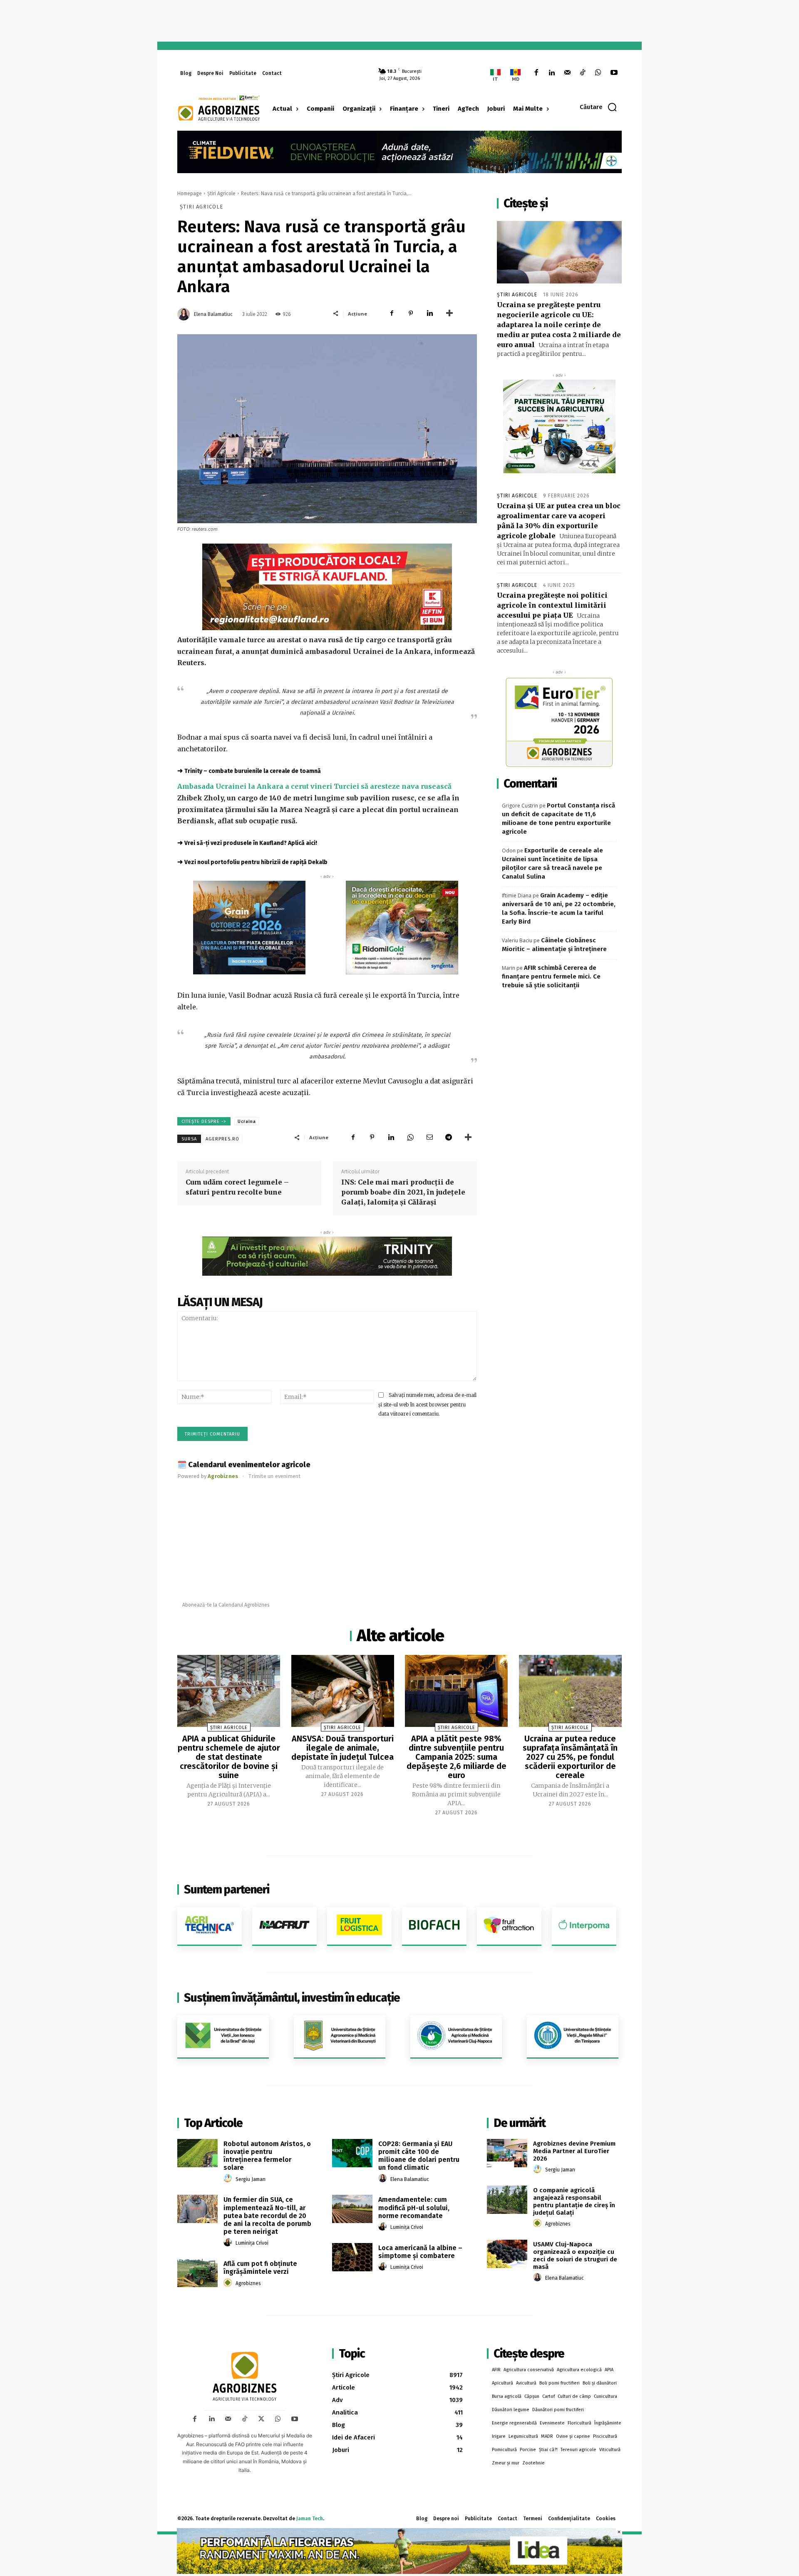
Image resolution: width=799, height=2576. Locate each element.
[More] (449, 313)
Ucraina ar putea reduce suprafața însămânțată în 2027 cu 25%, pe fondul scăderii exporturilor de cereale (570, 1757)
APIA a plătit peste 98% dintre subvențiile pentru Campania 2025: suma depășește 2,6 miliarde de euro (457, 1757)
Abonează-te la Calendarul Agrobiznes (226, 1605)
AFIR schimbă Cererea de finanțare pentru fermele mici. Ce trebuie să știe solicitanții (551, 976)
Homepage (190, 194)
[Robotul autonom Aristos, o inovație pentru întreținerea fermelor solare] (197, 2153)
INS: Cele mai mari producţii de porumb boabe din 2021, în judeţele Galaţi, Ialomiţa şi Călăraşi (403, 1192)
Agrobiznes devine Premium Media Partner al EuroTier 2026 (574, 2151)
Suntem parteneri (227, 1889)
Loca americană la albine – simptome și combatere (420, 2252)
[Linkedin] (552, 73)
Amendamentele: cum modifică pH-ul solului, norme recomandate (414, 2207)
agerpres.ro (222, 1139)
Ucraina (247, 1122)
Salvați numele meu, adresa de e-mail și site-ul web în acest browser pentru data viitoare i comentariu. (427, 1404)
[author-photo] (229, 2179)
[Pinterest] (411, 313)
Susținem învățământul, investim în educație (292, 1998)
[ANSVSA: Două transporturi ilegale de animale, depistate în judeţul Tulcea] (343, 1691)
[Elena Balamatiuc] (185, 314)
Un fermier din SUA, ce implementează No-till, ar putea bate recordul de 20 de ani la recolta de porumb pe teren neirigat (267, 2216)
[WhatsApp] (598, 73)
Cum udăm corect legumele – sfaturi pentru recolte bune (237, 1187)
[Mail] (567, 73)
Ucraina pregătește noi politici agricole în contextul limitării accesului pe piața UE (552, 605)
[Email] (429, 1137)
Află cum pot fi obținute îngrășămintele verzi (260, 2268)
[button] (599, 107)
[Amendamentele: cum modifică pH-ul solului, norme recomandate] (352, 2209)
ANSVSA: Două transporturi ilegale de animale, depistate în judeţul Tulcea (342, 1748)
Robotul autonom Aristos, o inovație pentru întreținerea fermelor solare (267, 2156)
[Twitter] (261, 2419)
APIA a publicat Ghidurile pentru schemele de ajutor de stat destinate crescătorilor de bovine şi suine (229, 1757)
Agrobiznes (248, 2283)
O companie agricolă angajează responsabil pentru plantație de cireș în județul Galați (574, 2201)
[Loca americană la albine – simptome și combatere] (352, 2257)
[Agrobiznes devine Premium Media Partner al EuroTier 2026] (507, 2153)
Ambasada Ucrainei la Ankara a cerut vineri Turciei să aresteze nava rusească (314, 786)
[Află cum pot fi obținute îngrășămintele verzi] (197, 2273)
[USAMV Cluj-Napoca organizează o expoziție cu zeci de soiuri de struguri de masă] (507, 2254)
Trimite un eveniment (274, 1476)
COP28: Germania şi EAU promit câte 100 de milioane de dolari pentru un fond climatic (419, 2156)
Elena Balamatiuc (213, 314)
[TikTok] (583, 73)
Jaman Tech (310, 2519)
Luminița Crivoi (252, 2243)
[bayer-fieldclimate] (399, 151)
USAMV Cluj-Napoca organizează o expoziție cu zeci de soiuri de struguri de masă (575, 2256)
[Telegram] (449, 1137)
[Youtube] (614, 73)
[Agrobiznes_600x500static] (249, 928)
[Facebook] (536, 73)
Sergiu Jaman (251, 2179)
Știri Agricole (221, 194)
